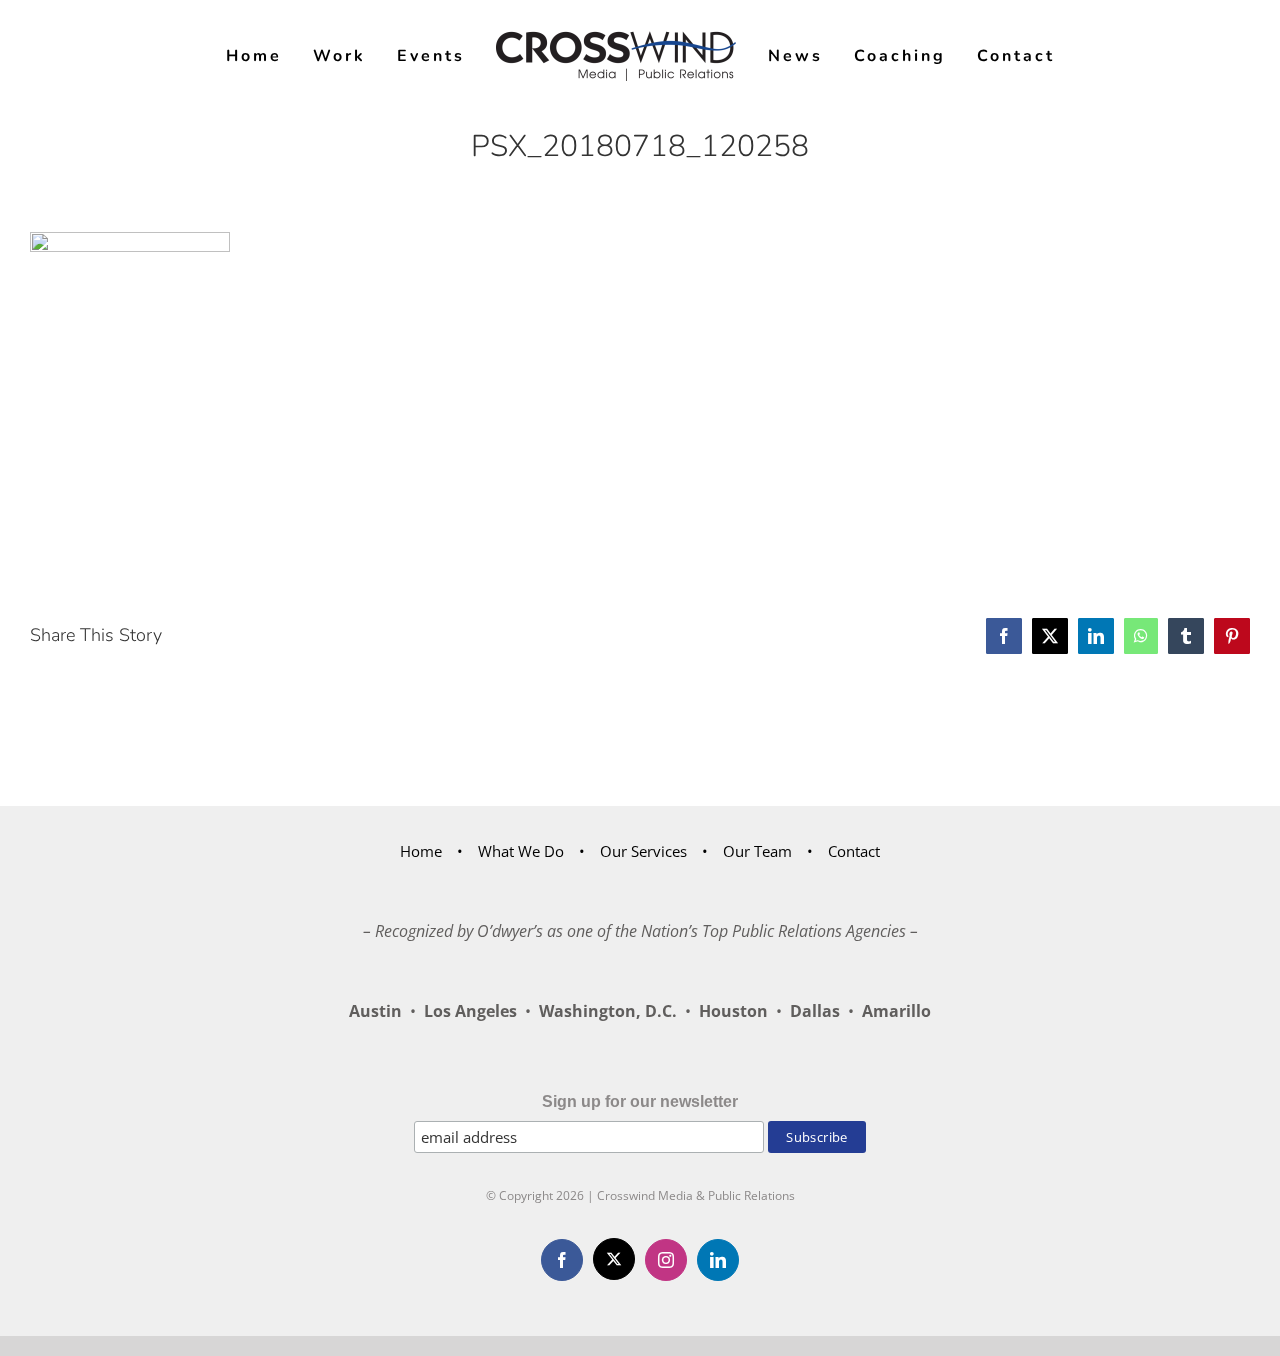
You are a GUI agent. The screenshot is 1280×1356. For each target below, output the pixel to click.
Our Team (757, 851)
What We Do (521, 851)
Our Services (643, 851)
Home (421, 851)
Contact (854, 851)
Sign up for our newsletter (640, 1101)
